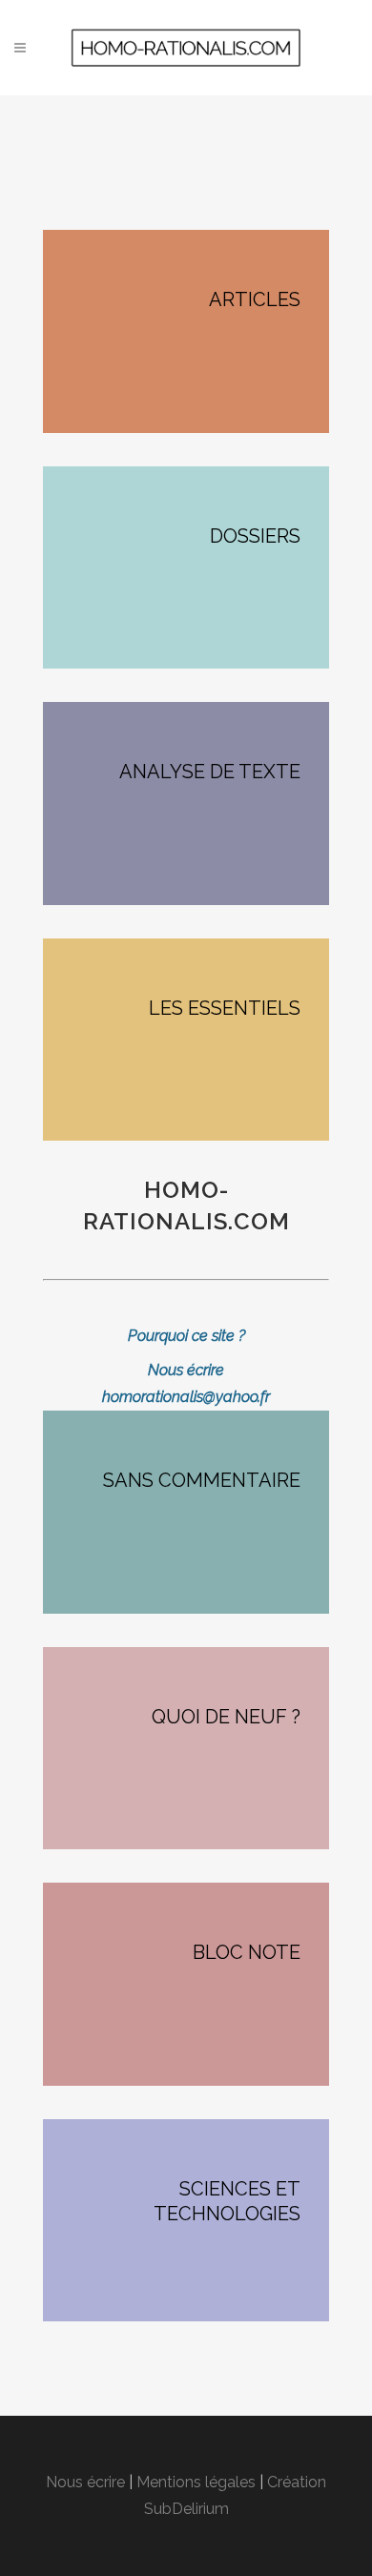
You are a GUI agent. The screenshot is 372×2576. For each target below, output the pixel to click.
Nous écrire (85, 2482)
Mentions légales (196, 2482)
